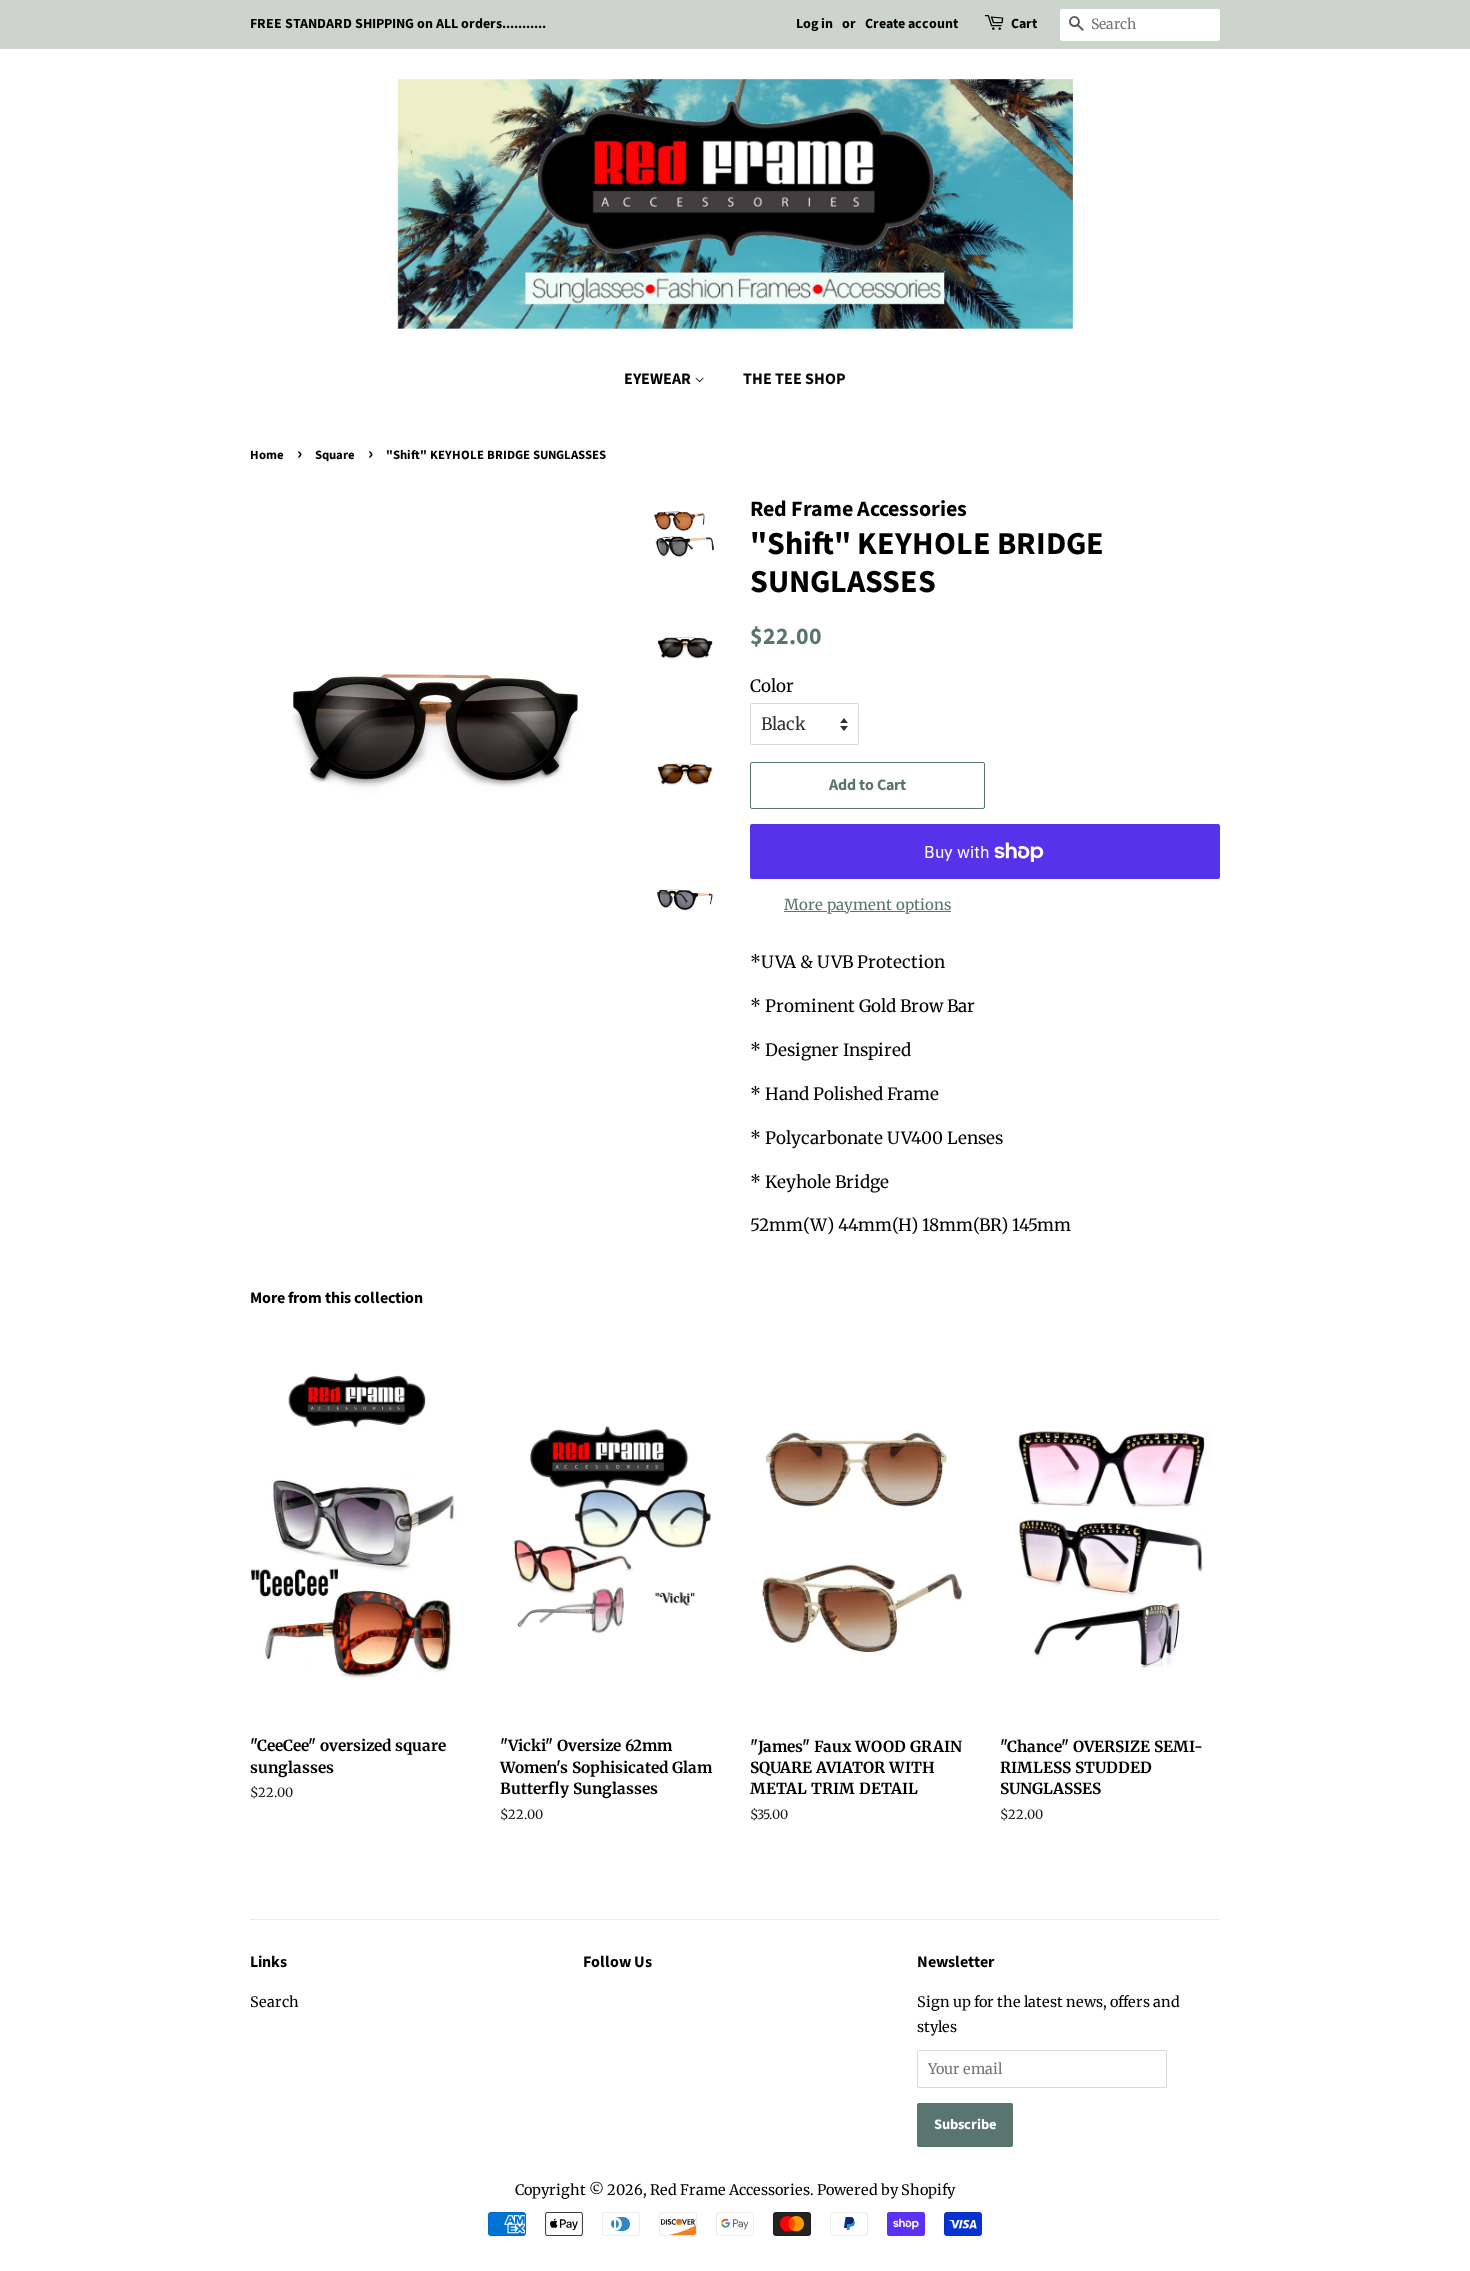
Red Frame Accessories (730, 2190)
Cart (1024, 24)
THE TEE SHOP (794, 379)
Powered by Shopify (886, 2190)
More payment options (867, 904)
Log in (814, 24)
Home (267, 455)
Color (772, 686)
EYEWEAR (659, 379)
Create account (911, 24)
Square (335, 455)
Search (274, 2002)
